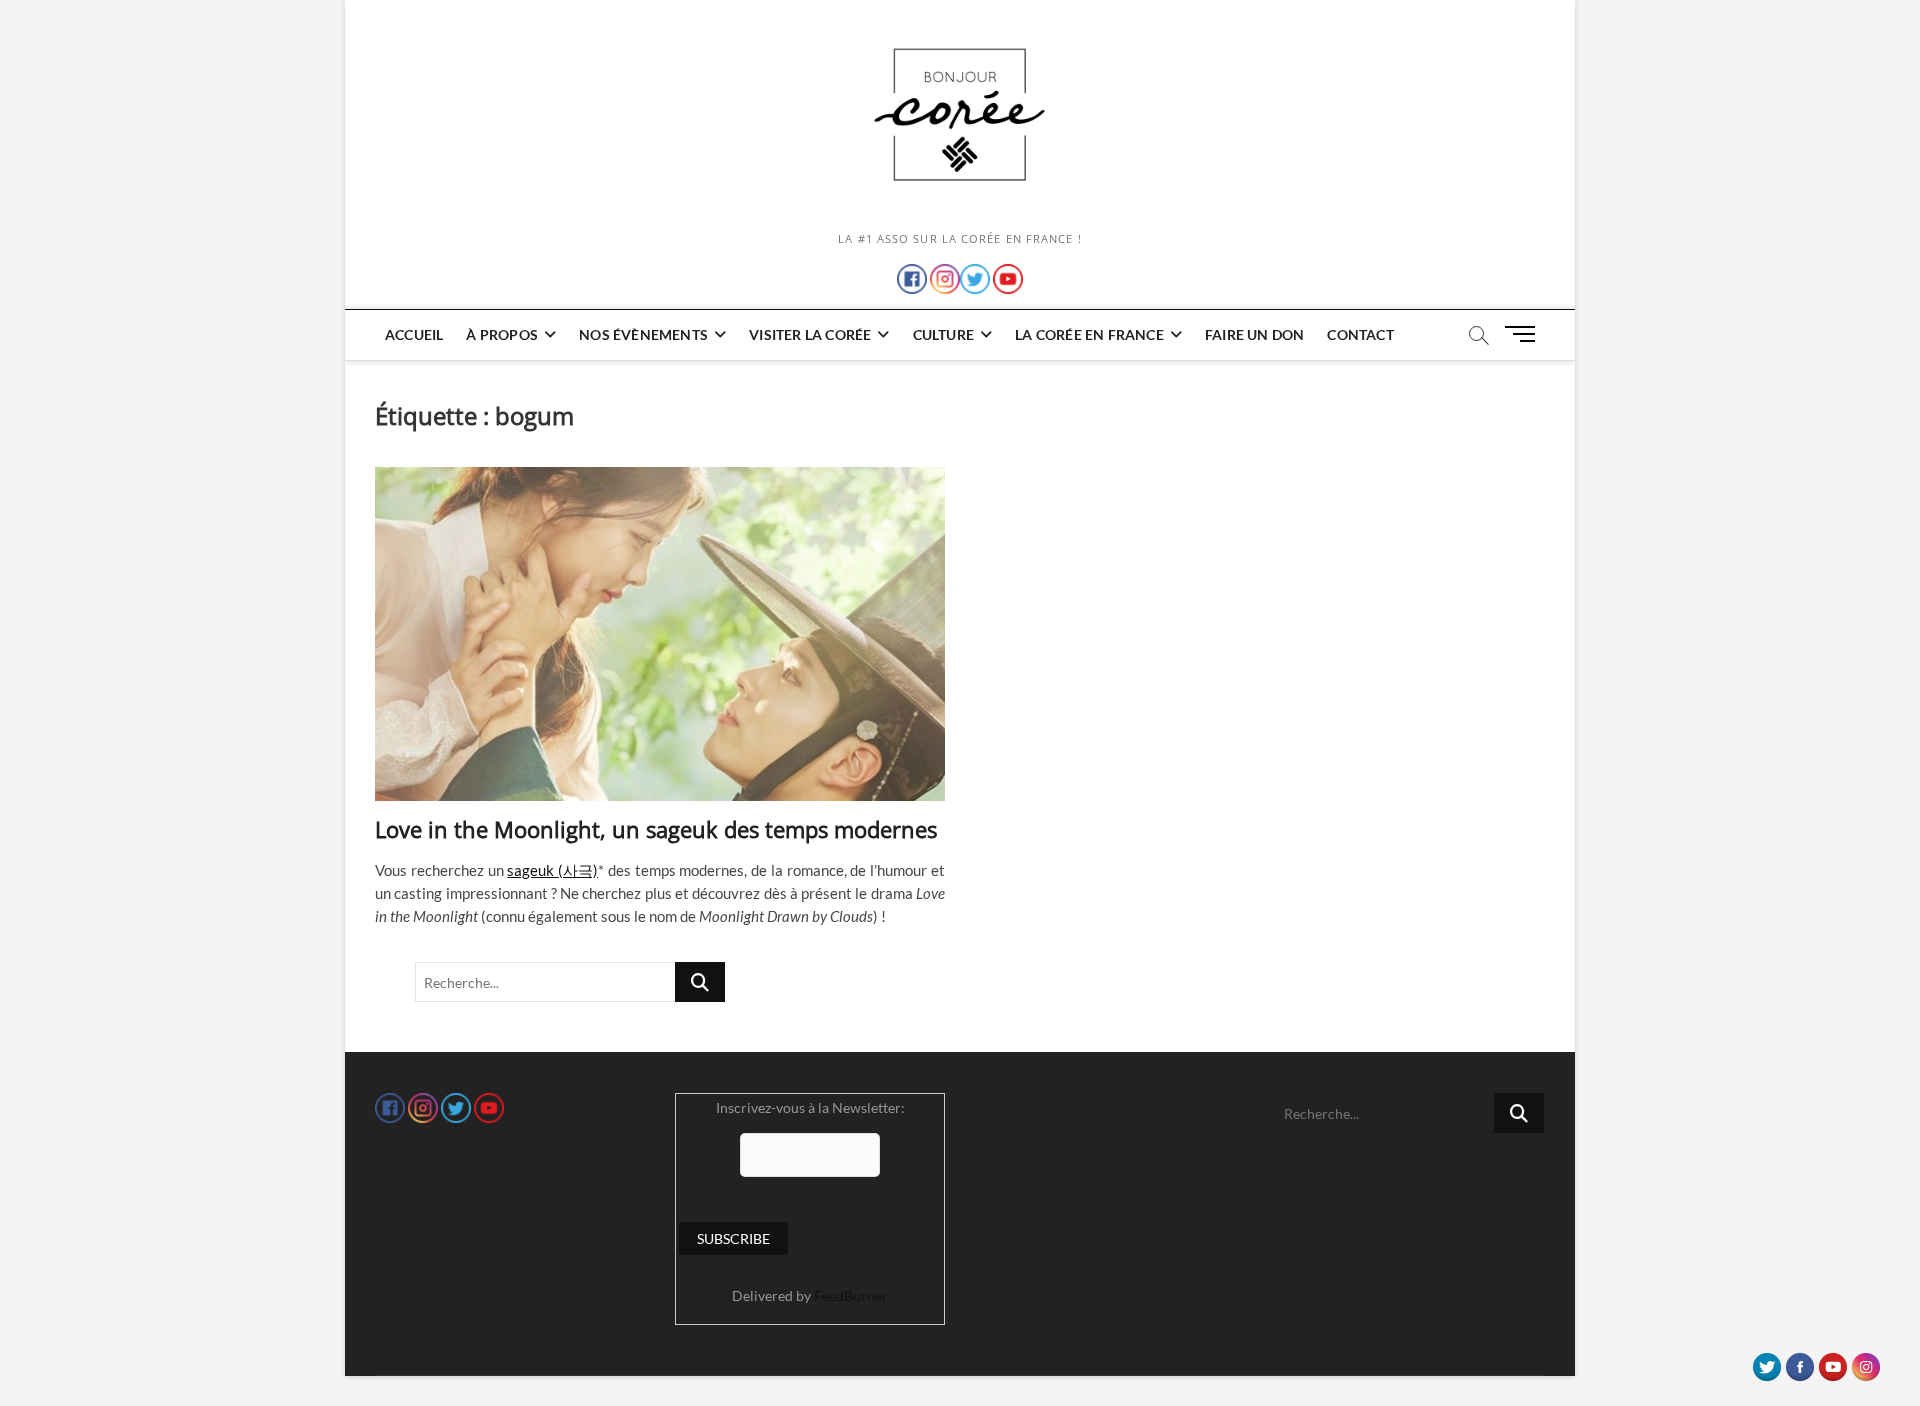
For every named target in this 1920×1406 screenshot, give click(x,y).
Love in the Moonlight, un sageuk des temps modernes (656, 829)
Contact (1360, 334)
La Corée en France (1089, 334)
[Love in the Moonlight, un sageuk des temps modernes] (660, 634)
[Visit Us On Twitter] (1766, 1362)
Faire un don (1254, 334)
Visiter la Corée (810, 334)
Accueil (414, 334)
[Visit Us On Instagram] (1865, 1362)
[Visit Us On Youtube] (1832, 1362)
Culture (943, 334)
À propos (502, 334)
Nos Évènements (643, 334)
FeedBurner (851, 1295)
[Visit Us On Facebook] (1799, 1362)
